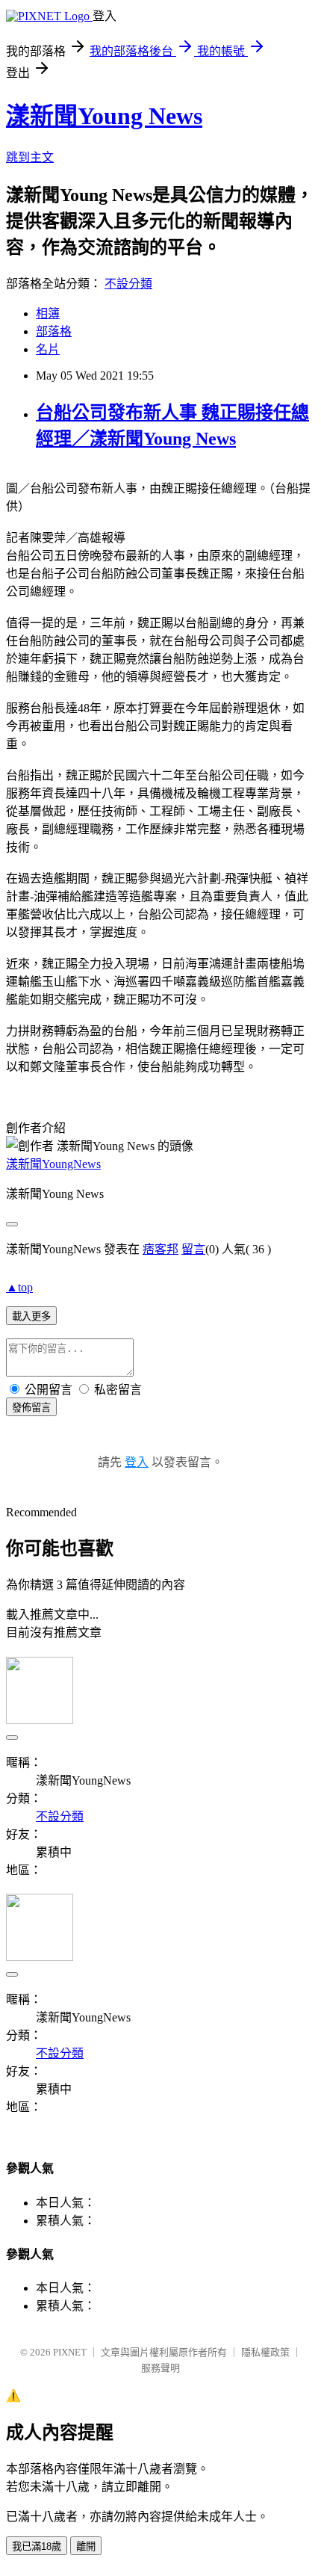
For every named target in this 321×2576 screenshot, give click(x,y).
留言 (193, 1249)
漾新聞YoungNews (53, 1164)
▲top (19, 1287)
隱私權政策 (265, 2352)
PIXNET (70, 2352)
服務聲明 (160, 2368)
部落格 (54, 331)
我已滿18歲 (37, 2546)
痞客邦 (160, 1249)
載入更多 (31, 1316)
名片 (48, 349)
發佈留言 (31, 1408)
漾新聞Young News (104, 116)
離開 (86, 2546)
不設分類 (128, 284)
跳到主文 (30, 157)
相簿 (48, 313)
